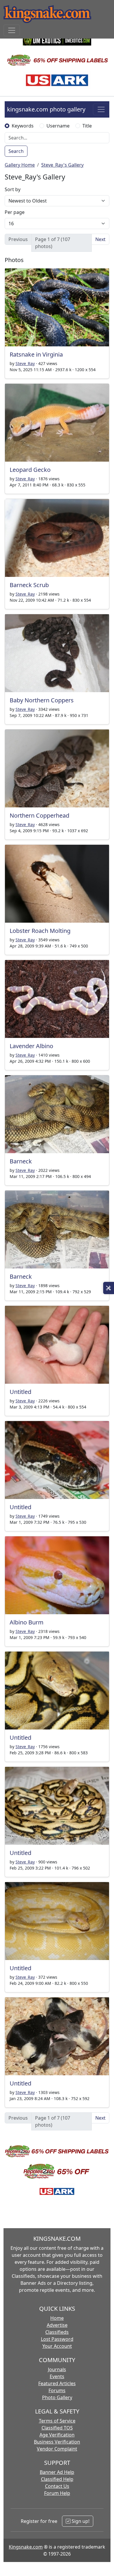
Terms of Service (57, 2421)
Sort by (13, 189)
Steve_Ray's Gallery (62, 165)
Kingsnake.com (26, 2547)
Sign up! (80, 2521)
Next (100, 239)
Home (57, 2318)
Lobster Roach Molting (40, 931)
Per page (15, 212)
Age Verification (57, 2435)
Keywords (23, 126)
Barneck (21, 1161)
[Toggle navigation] (12, 30)
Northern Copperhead (39, 815)
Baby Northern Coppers (42, 700)
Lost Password (57, 2339)
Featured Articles (57, 2383)
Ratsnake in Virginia (36, 354)
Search (16, 151)
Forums (57, 2390)
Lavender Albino (31, 1046)
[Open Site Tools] (109, 1288)
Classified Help (57, 2479)
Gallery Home (20, 165)
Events (57, 2376)
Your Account (57, 2346)
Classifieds (57, 2332)
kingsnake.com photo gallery (46, 109)
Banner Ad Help (57, 2472)
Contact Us (57, 2486)
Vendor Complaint (57, 2449)
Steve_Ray (25, 363)
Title (87, 126)
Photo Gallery (57, 2397)
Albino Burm (27, 1622)
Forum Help (57, 2493)
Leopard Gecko (30, 470)
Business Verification (57, 2442)
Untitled (20, 1392)
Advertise (57, 2325)
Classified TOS (57, 2428)
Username (58, 126)
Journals (57, 2369)
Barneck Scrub (29, 585)
